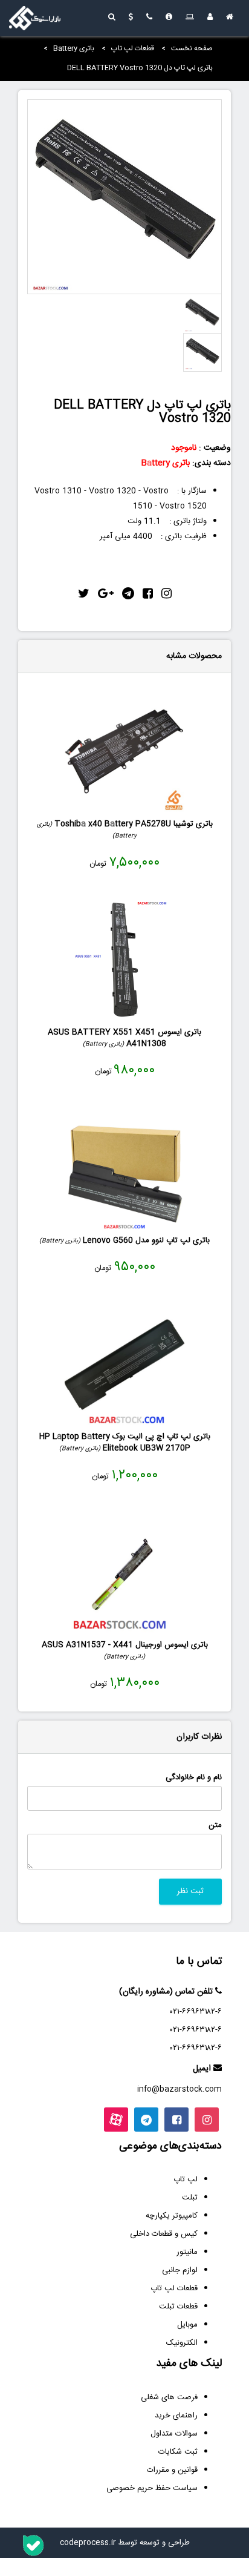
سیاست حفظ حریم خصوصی (152, 2488)
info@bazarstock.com (179, 2089)
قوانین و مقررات (172, 2470)
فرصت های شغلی (169, 2397)
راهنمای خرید (176, 2416)
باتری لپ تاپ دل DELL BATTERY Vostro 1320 (140, 68)
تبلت (190, 2198)
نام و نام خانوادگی (194, 1778)
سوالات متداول (174, 2434)
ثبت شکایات (178, 2452)
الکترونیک (182, 2343)
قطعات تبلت (178, 2307)
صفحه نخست (192, 48)
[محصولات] (190, 18)
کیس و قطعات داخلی (164, 2234)
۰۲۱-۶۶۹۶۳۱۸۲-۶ (196, 2012)
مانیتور (187, 2252)
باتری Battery (74, 48)
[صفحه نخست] (230, 18)
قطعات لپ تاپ (133, 48)
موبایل (187, 2325)
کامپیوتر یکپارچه (172, 2216)
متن (215, 1826)
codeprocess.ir (88, 2543)
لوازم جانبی (180, 2270)
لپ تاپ (186, 2179)
